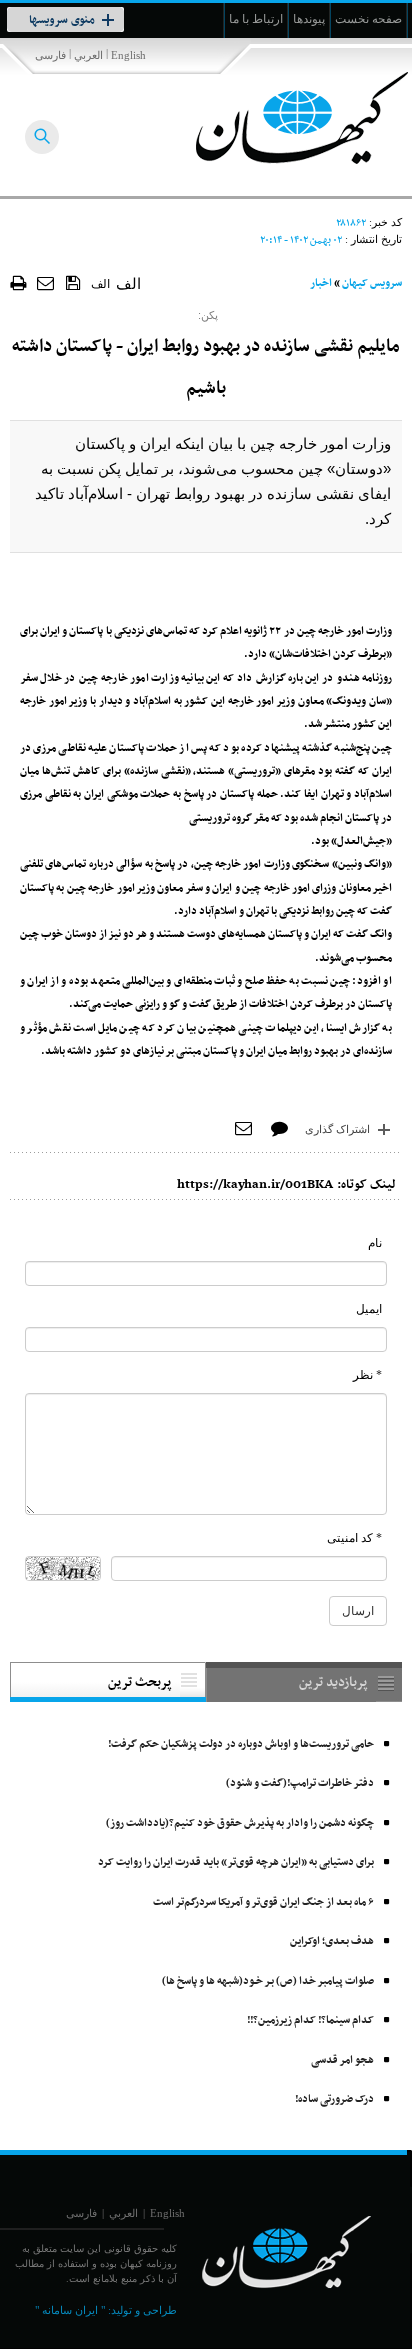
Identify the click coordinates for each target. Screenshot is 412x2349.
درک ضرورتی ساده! (334, 2099)
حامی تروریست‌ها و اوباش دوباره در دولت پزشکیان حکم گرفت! (241, 1744)
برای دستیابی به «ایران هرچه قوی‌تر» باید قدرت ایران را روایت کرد (236, 1862)
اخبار (321, 283)
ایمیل (369, 1309)
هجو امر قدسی (342, 2060)
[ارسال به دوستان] (46, 282)
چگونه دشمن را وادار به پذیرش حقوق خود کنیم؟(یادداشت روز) (240, 1823)
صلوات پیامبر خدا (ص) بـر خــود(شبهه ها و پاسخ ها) (268, 1981)
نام (375, 1243)
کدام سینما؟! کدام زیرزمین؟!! (310, 2020)
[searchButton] (42, 137)
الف (100, 284)
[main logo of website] (279, 118)
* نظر (367, 1375)
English (128, 55)
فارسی (50, 55)
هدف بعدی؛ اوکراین (332, 1941)
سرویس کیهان (372, 283)
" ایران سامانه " (70, 2310)
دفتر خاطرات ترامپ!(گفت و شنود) (300, 1783)
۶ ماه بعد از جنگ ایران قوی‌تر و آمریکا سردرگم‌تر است (263, 1902)
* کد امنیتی (354, 1538)
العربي (88, 55)
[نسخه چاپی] (18, 282)
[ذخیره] (73, 282)
